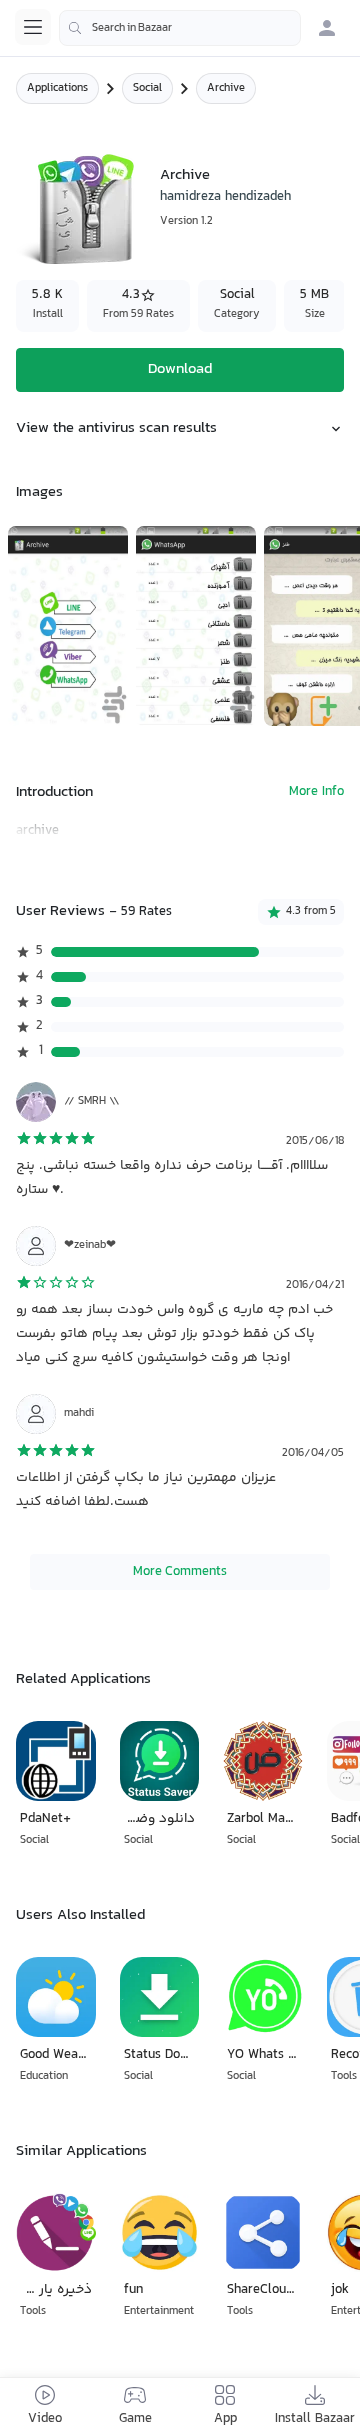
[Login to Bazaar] (327, 28)
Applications (57, 88)
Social (147, 88)
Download (180, 369)
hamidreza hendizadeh (225, 197)
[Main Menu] (33, 27)
